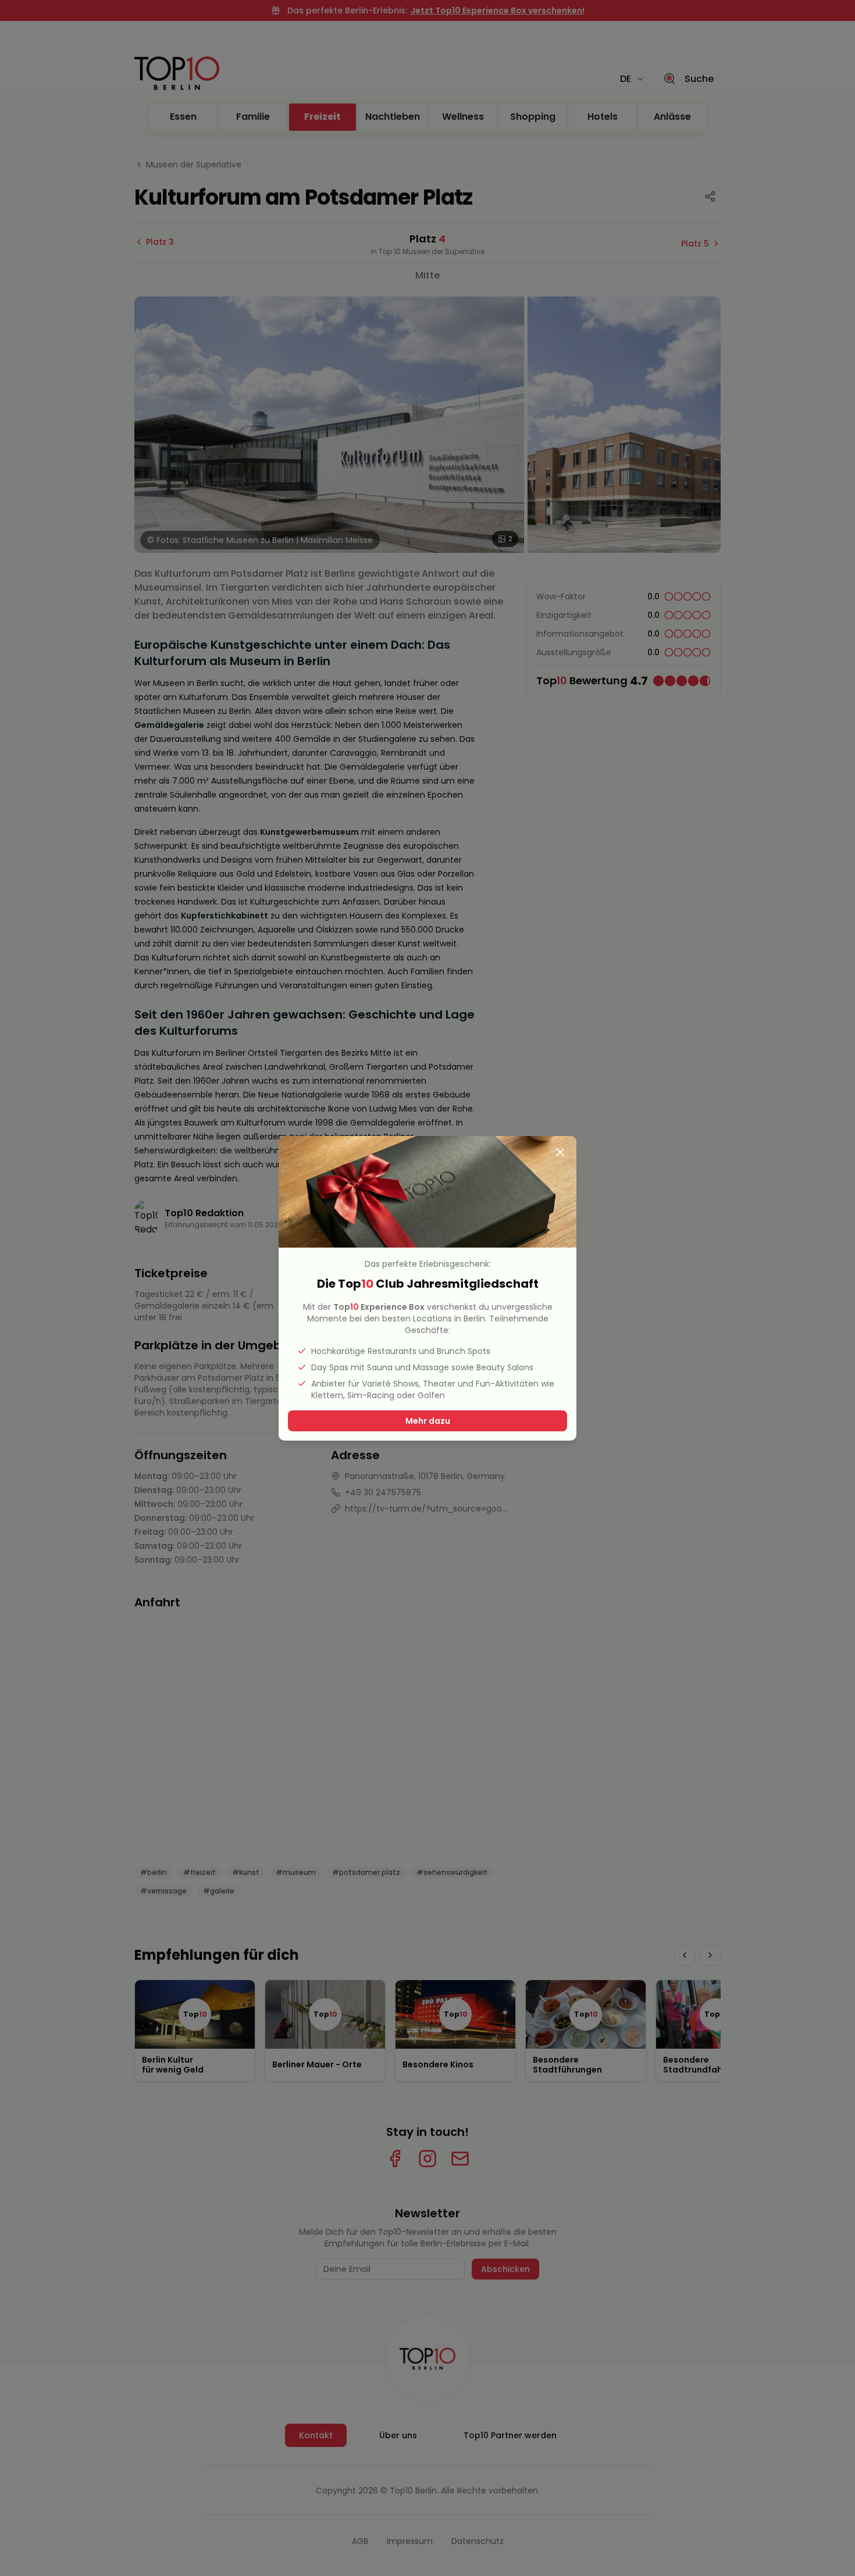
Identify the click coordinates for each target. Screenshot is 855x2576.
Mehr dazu (428, 1421)
